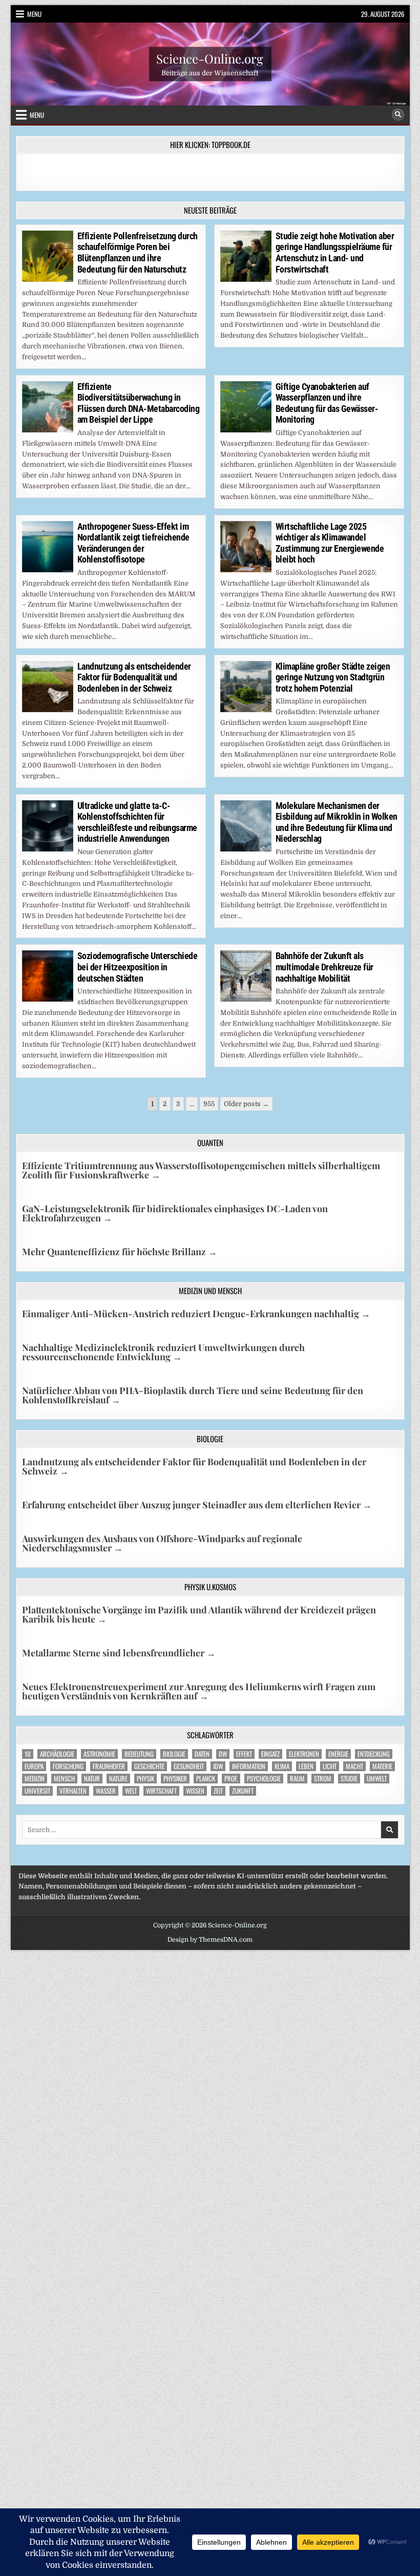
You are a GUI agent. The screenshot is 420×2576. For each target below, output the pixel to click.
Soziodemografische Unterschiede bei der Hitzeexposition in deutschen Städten (138, 967)
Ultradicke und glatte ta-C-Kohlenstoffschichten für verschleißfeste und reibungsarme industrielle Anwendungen (137, 822)
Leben (306, 1766)
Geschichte (149, 1766)
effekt (244, 1754)
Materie (382, 1766)
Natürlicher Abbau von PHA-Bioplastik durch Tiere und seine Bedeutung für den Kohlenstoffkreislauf (193, 1395)
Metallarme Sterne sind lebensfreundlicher (119, 1653)
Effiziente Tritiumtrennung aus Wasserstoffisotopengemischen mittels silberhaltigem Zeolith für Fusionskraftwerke (201, 1170)
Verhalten (73, 1791)
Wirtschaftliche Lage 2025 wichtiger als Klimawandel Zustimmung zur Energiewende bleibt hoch (330, 543)
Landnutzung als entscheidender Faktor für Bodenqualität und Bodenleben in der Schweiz (134, 677)
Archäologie (57, 1754)
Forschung (68, 1766)
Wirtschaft (161, 1791)
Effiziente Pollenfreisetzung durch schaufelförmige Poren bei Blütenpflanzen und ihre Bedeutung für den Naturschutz (138, 253)
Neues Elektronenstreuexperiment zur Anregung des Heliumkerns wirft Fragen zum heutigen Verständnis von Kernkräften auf (199, 1691)
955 (209, 1104)
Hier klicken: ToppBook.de (210, 144)
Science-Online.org (210, 58)
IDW (218, 1766)
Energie (338, 1754)
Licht (330, 1766)
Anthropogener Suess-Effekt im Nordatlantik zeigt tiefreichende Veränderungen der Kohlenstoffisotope (133, 543)
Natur (92, 1779)
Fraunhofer (109, 1766)
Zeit (218, 1791)
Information (249, 1766)
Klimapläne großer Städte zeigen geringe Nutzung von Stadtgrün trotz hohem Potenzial (333, 677)
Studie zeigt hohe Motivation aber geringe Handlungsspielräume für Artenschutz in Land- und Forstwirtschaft (335, 253)
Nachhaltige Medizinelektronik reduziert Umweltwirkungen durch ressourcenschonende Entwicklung (163, 1352)
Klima (282, 1766)
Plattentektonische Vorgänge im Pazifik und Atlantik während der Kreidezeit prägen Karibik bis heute (199, 1614)
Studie (349, 1779)
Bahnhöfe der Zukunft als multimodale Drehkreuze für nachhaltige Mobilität (324, 967)
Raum (297, 1779)
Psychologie (264, 1779)
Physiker (175, 1779)
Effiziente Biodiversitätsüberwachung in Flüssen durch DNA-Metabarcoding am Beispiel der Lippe (139, 403)
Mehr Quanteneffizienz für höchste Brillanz (120, 1252)
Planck (206, 1779)
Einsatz (270, 1754)
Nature (118, 1779)
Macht (354, 1766)
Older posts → (246, 1104)
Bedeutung (139, 1754)
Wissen (195, 1791)
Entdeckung (374, 1754)
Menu (34, 14)
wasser (106, 1791)
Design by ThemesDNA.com (210, 1940)
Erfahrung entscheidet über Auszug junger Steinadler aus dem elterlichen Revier (197, 1505)
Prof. (231, 1779)
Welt (131, 1791)
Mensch (64, 1779)
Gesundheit (189, 1766)
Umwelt (377, 1779)
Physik (145, 1779)
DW (223, 1754)
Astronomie (99, 1754)
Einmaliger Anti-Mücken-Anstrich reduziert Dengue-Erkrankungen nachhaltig (196, 1314)
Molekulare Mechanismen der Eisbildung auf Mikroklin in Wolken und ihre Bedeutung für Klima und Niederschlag (337, 822)
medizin (35, 1779)
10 (28, 1754)
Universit (37, 1791)
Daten (202, 1754)
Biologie (174, 1754)
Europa (34, 1766)
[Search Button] (398, 115)
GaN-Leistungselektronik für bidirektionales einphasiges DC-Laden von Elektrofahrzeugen (175, 1213)
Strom (323, 1779)
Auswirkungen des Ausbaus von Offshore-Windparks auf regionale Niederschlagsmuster (162, 1543)
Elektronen (304, 1754)
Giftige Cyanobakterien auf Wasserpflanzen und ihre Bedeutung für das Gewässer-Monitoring (327, 403)
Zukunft (243, 1791)
